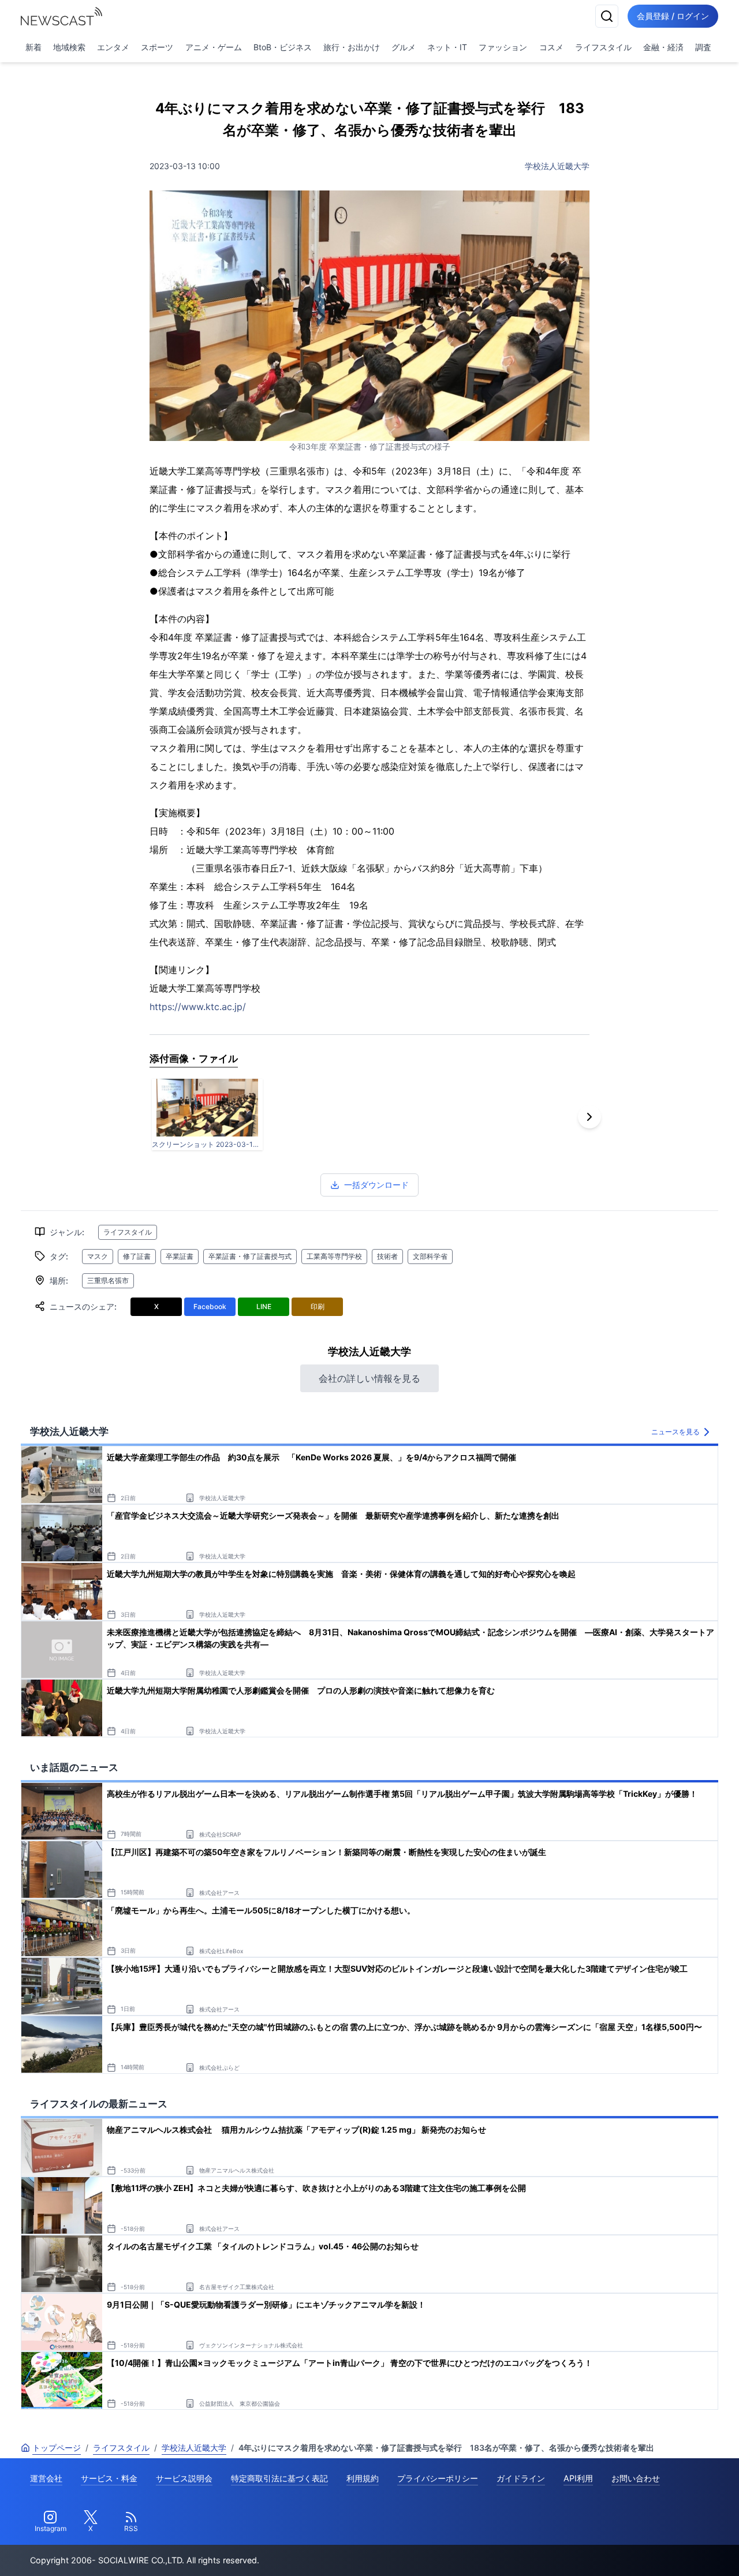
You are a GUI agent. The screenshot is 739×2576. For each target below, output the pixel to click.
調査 (703, 47)
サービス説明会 (184, 2478)
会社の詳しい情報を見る (369, 1378)
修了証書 (137, 1256)
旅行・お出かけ (352, 47)
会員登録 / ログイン (673, 16)
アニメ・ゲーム (214, 47)
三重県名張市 (108, 1280)
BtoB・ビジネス (283, 47)
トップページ (57, 2448)
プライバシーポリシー (438, 2478)
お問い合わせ (636, 2478)
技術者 (387, 1256)
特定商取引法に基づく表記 (279, 2478)
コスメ (551, 47)
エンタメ (113, 47)
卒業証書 (180, 1256)
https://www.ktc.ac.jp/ (198, 1007)
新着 (33, 47)
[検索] (607, 16)
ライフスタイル (603, 47)
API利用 (578, 2478)
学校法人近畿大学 (557, 166)
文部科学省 (430, 1256)
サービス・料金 (109, 2478)
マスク (98, 1256)
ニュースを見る (675, 1432)
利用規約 (363, 2478)
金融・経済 (663, 47)
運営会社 (46, 2478)
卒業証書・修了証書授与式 (250, 1256)
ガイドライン (521, 2478)
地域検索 (69, 47)
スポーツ (157, 47)
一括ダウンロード (376, 1185)
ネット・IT (447, 47)
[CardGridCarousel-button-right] (589, 1117)
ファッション (503, 47)
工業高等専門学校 (334, 1256)
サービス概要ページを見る (653, 2551)
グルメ (404, 47)
